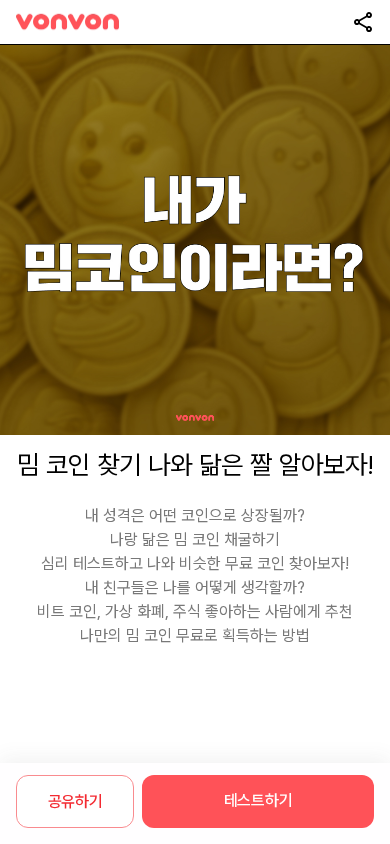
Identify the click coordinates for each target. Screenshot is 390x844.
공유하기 (75, 801)
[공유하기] (363, 22)
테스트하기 (258, 800)
